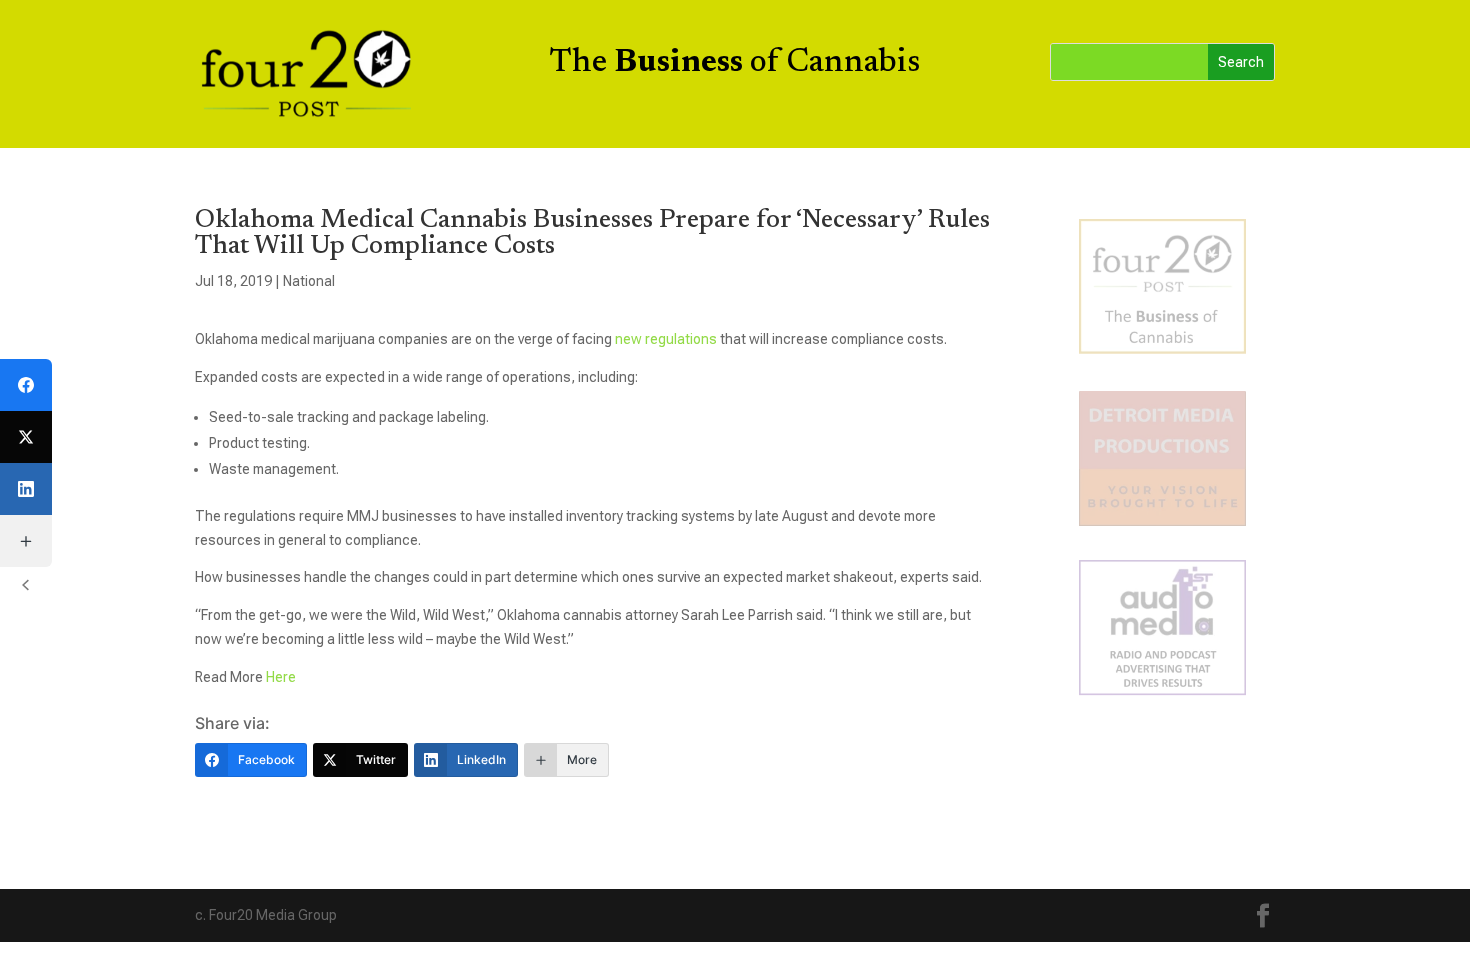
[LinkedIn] (26, 489)
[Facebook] (26, 385)
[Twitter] (26, 437)
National (309, 281)
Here (281, 677)
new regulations (666, 339)
